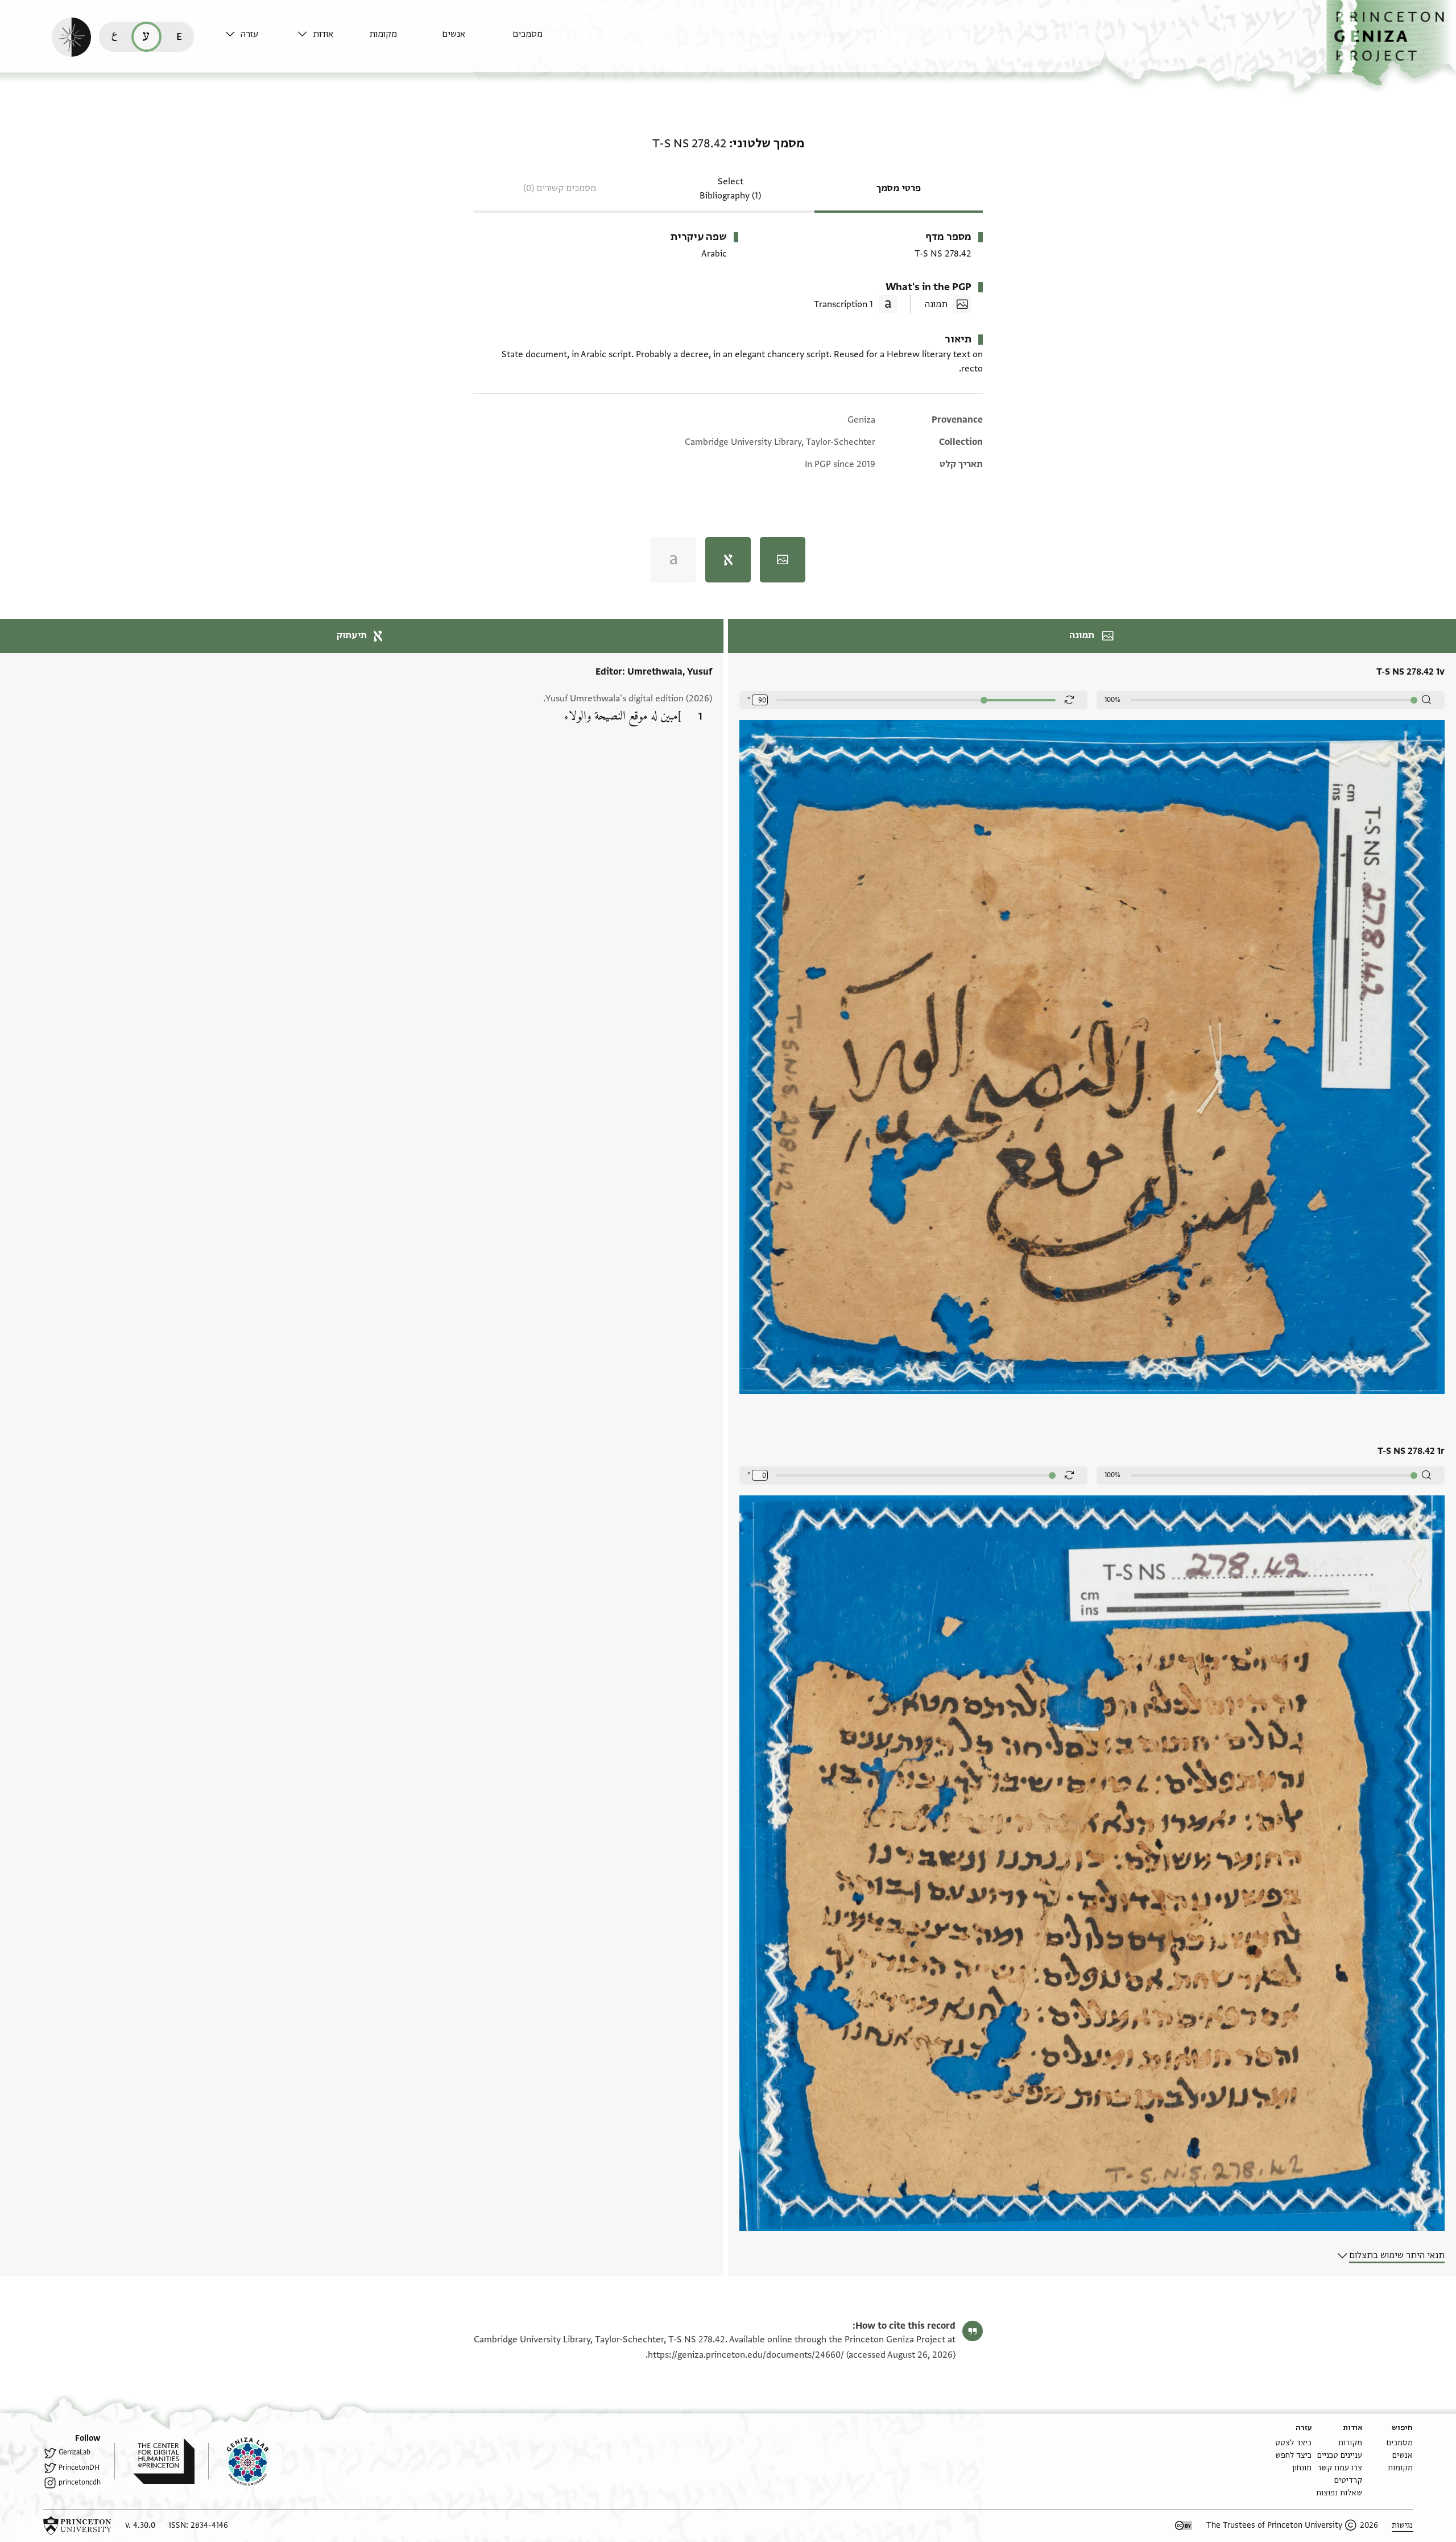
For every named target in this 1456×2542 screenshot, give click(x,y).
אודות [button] (323, 34)
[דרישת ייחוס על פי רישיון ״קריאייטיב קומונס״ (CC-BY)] (1184, 2526)
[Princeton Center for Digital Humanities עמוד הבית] (154, 2461)
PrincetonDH (79, 2467)
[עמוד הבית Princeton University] (77, 2526)
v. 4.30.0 (140, 2525)
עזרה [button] (249, 34)
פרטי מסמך (899, 188)
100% (1112, 700)
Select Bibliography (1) (730, 189)
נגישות (1402, 2525)
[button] (1391, 43)
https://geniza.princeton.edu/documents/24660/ (746, 2355)
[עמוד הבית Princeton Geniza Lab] (238, 2461)
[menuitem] (546, 40)
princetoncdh (80, 2482)
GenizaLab (75, 2452)
